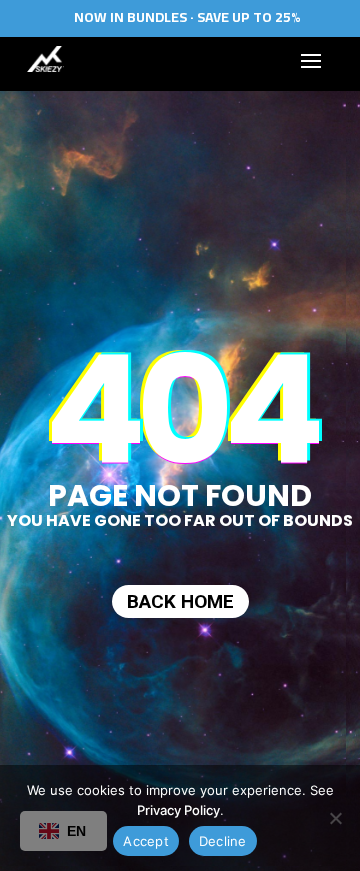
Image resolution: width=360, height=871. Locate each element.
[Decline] (335, 818)
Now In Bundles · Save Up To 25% (187, 17)
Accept (146, 841)
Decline (223, 841)
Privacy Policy (178, 810)
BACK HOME (180, 601)
